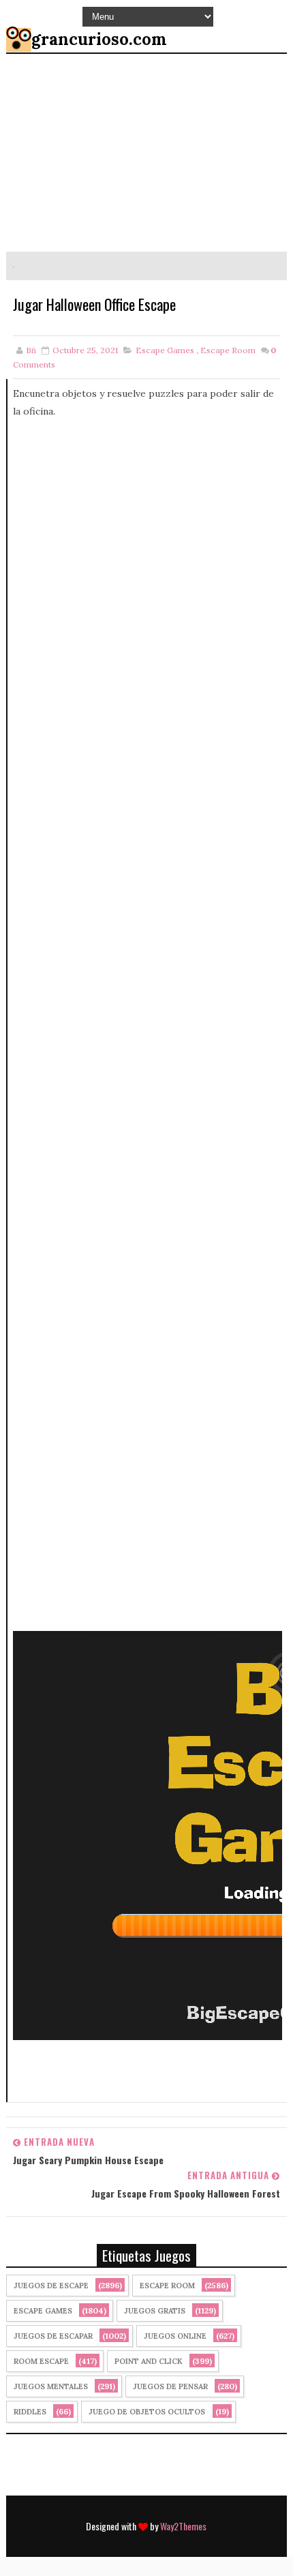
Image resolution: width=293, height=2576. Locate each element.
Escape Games (165, 350)
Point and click (149, 2361)
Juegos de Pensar (170, 2386)
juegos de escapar (53, 2336)
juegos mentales (51, 2386)
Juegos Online (175, 2336)
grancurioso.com (99, 39)
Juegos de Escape (51, 2286)
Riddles (30, 2412)
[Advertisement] (148, 1025)
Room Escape (41, 2361)
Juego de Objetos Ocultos (147, 2412)
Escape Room (228, 350)
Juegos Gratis (155, 2311)
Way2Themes (183, 2526)
